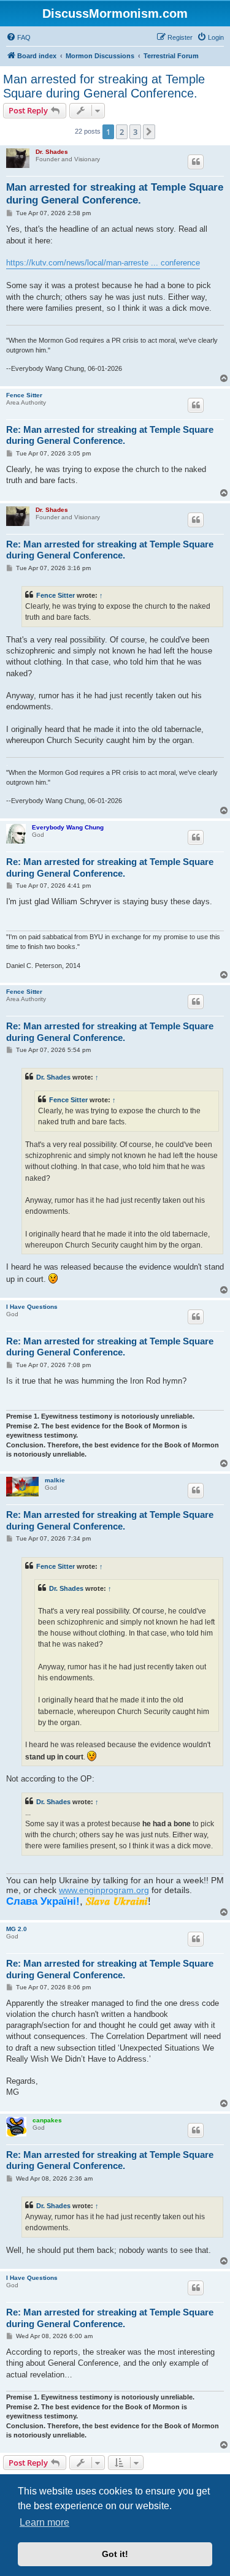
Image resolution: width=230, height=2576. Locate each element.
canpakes (47, 2120)
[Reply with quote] (196, 162)
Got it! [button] (115, 2554)
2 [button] (122, 132)
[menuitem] (18, 37)
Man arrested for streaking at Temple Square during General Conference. (104, 86)
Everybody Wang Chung (68, 827)
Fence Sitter (24, 395)
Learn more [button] (44, 2522)
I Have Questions (32, 1307)
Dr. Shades (52, 152)
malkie (55, 1480)
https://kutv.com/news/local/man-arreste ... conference (103, 263)
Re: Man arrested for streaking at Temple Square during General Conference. (110, 435)
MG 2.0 (17, 1929)
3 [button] (135, 132)
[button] (149, 132)
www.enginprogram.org (104, 1890)
